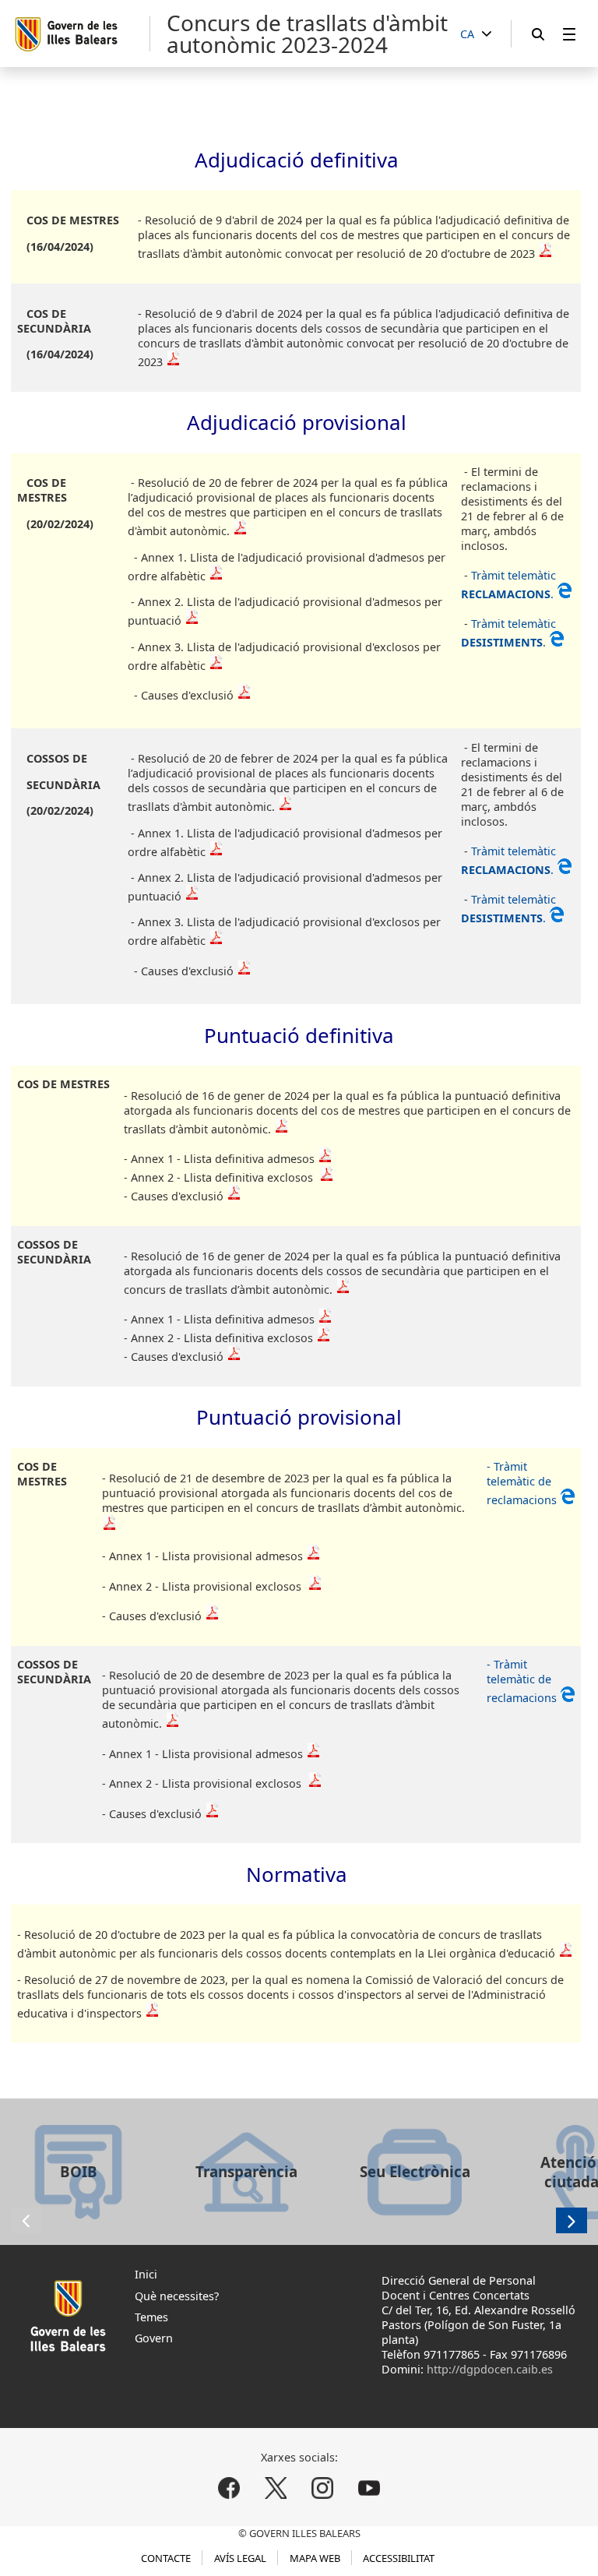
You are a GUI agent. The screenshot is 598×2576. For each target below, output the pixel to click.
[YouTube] (369, 2488)
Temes (151, 2317)
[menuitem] (569, 34)
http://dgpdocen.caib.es (490, 2369)
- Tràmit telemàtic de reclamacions (523, 1483)
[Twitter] (276, 2488)
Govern (154, 2338)
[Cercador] (538, 34)
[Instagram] (322, 2488)
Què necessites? (177, 2296)
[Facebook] (229, 2488)
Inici (146, 2274)
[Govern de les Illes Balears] (81, 34)
